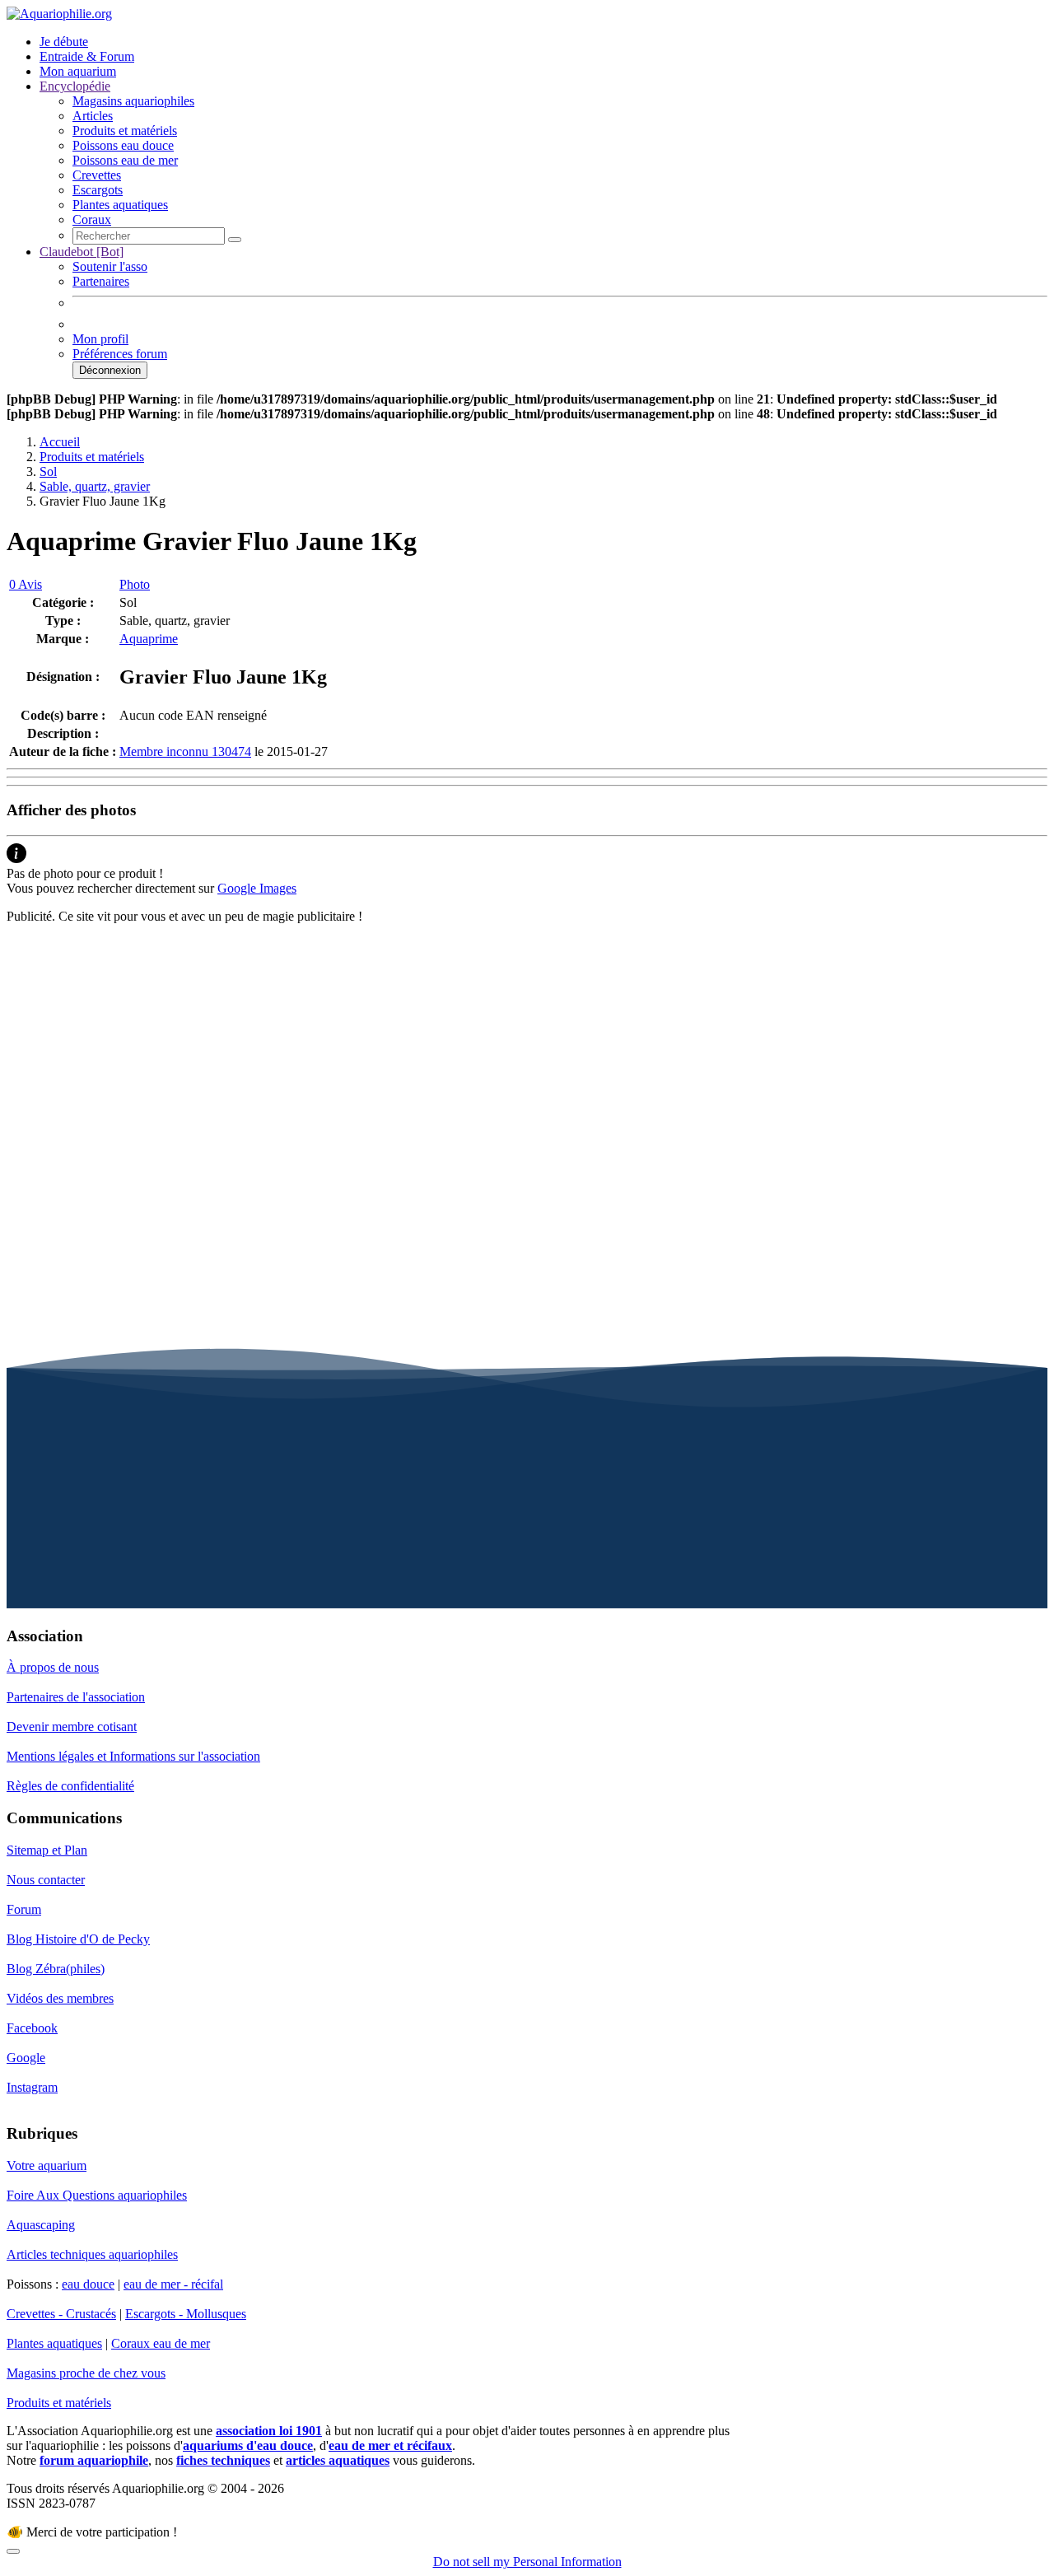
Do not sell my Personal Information (527, 2562)
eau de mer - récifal (173, 2284)
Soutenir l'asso (110, 266)
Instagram (32, 2087)
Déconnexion (110, 370)
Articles (93, 116)
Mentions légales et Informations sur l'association (133, 1756)
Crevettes (97, 175)
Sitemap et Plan (47, 1850)
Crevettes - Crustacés (61, 2314)
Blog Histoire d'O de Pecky (78, 1939)
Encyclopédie (75, 86)
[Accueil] (59, 14)
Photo (135, 584)
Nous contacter (46, 1880)
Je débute (64, 42)
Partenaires (101, 281)
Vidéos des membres (60, 1998)
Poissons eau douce (123, 145)
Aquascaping (41, 2225)
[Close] (13, 2551)
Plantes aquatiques (120, 205)
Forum (24, 1909)
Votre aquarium (47, 2165)
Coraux (92, 219)
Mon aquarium (78, 71)
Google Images (257, 888)
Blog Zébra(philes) (56, 1969)
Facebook (32, 2028)
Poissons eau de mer (125, 160)
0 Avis (26, 584)
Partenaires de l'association (76, 1697)
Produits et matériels (125, 131)
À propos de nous (53, 1667)
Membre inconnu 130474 (185, 751)
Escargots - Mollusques (186, 2314)
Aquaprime (149, 639)
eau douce (88, 2284)
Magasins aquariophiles (133, 101)
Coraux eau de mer (161, 2343)
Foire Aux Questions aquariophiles (97, 2195)
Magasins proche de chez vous (86, 2373)
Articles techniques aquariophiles (92, 2254)
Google (26, 2058)
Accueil (60, 442)
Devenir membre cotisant (72, 1727)
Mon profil (100, 339)
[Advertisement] (501, 1052)
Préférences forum (120, 354)
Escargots (98, 190)
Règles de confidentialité (70, 1786)
